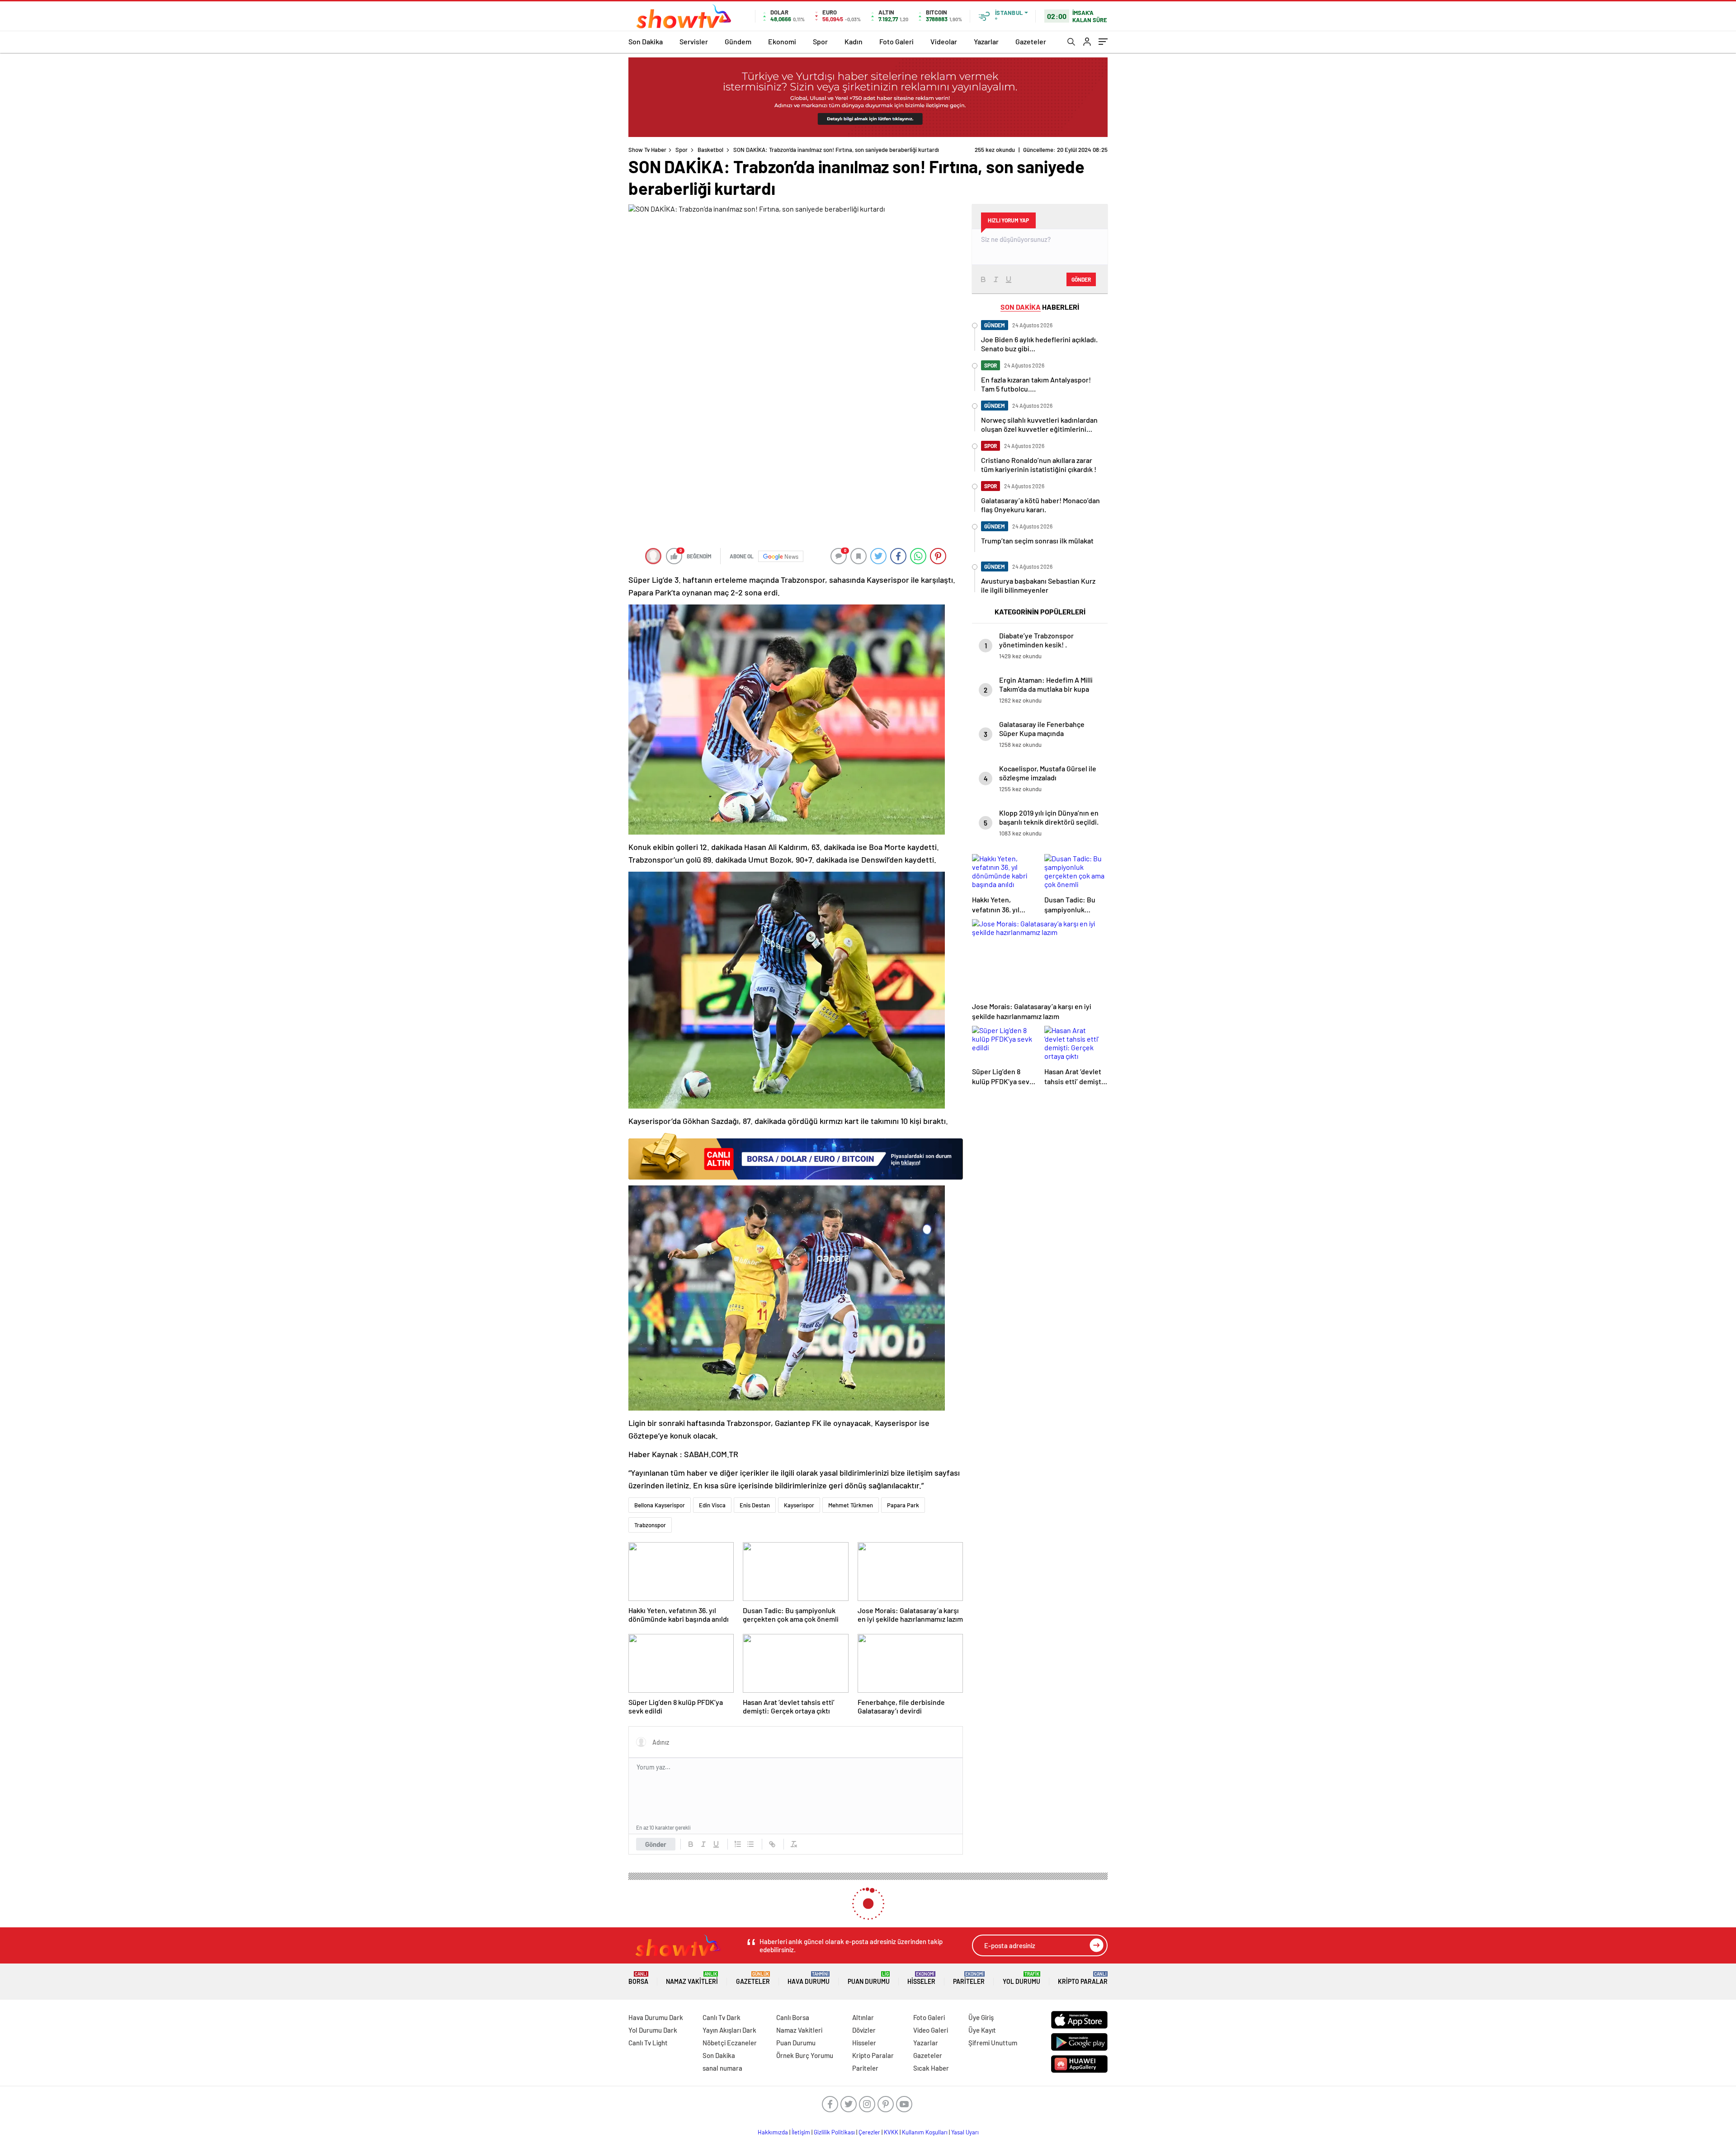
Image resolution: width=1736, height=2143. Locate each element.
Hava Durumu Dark (656, 2017)
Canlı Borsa (793, 2017)
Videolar (944, 41)
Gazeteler (1031, 41)
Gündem (738, 41)
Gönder (656, 1844)
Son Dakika (646, 41)
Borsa (638, 1978)
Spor (820, 41)
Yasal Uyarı (965, 2132)
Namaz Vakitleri (692, 1978)
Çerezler (869, 2132)
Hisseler (921, 1978)
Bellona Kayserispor (660, 1505)
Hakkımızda (773, 2132)
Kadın (854, 41)
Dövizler (864, 2030)
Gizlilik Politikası (834, 2132)
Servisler (694, 41)
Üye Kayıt (982, 2030)
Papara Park (903, 1505)
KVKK (891, 2132)
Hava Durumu (809, 1978)
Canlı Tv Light (648, 2043)
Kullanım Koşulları (925, 2132)
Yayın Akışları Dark (729, 2030)
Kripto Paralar (1083, 1978)
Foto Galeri (896, 41)
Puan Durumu (869, 1978)
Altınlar (863, 2017)
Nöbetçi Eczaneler (730, 2043)
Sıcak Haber (931, 2068)
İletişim (801, 2132)
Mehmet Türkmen (851, 1505)
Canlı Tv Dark (722, 2017)
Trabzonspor (650, 1525)
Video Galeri (931, 2030)
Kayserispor (799, 1505)
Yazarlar (986, 41)
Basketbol (710, 150)
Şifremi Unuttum (993, 2043)
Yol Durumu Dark (653, 2030)
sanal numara (722, 2068)
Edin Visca (712, 1505)
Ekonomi (782, 41)
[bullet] (750, 1844)
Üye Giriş (981, 2017)
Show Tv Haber (647, 150)
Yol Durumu (1021, 1978)
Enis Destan (755, 1505)
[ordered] (738, 1844)
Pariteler (969, 1978)
